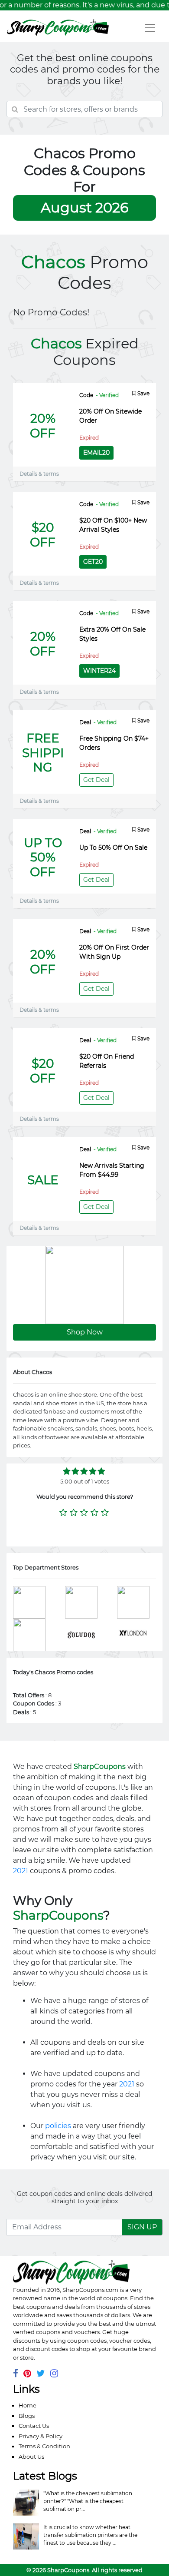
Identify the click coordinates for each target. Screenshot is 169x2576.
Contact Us (34, 2426)
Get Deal (96, 780)
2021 (21, 1871)
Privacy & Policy (41, 2436)
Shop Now (85, 1332)
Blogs (27, 2416)
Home (28, 2405)
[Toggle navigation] (150, 28)
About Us (31, 2457)
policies (58, 2126)
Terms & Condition (44, 2446)
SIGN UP (142, 2227)
